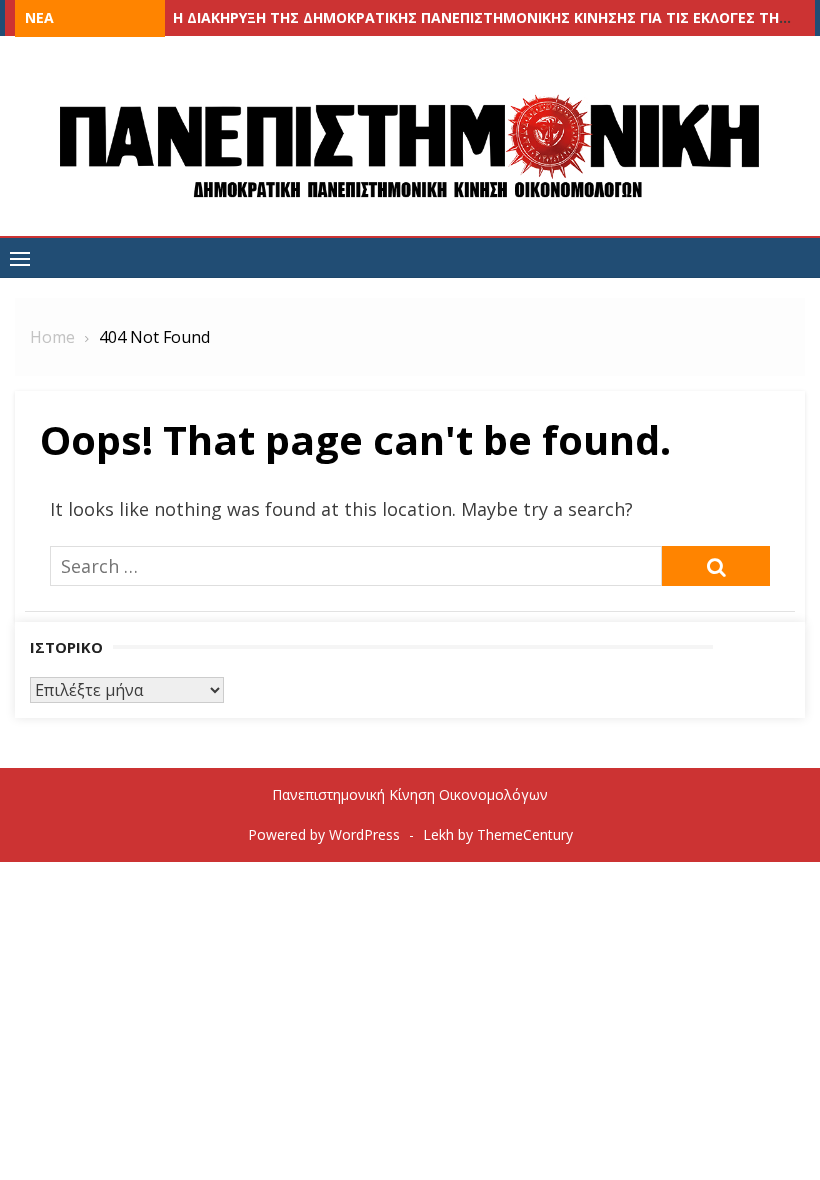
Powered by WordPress (324, 834)
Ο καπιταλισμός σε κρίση (269, 17)
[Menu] (20, 258)
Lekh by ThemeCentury (498, 834)
